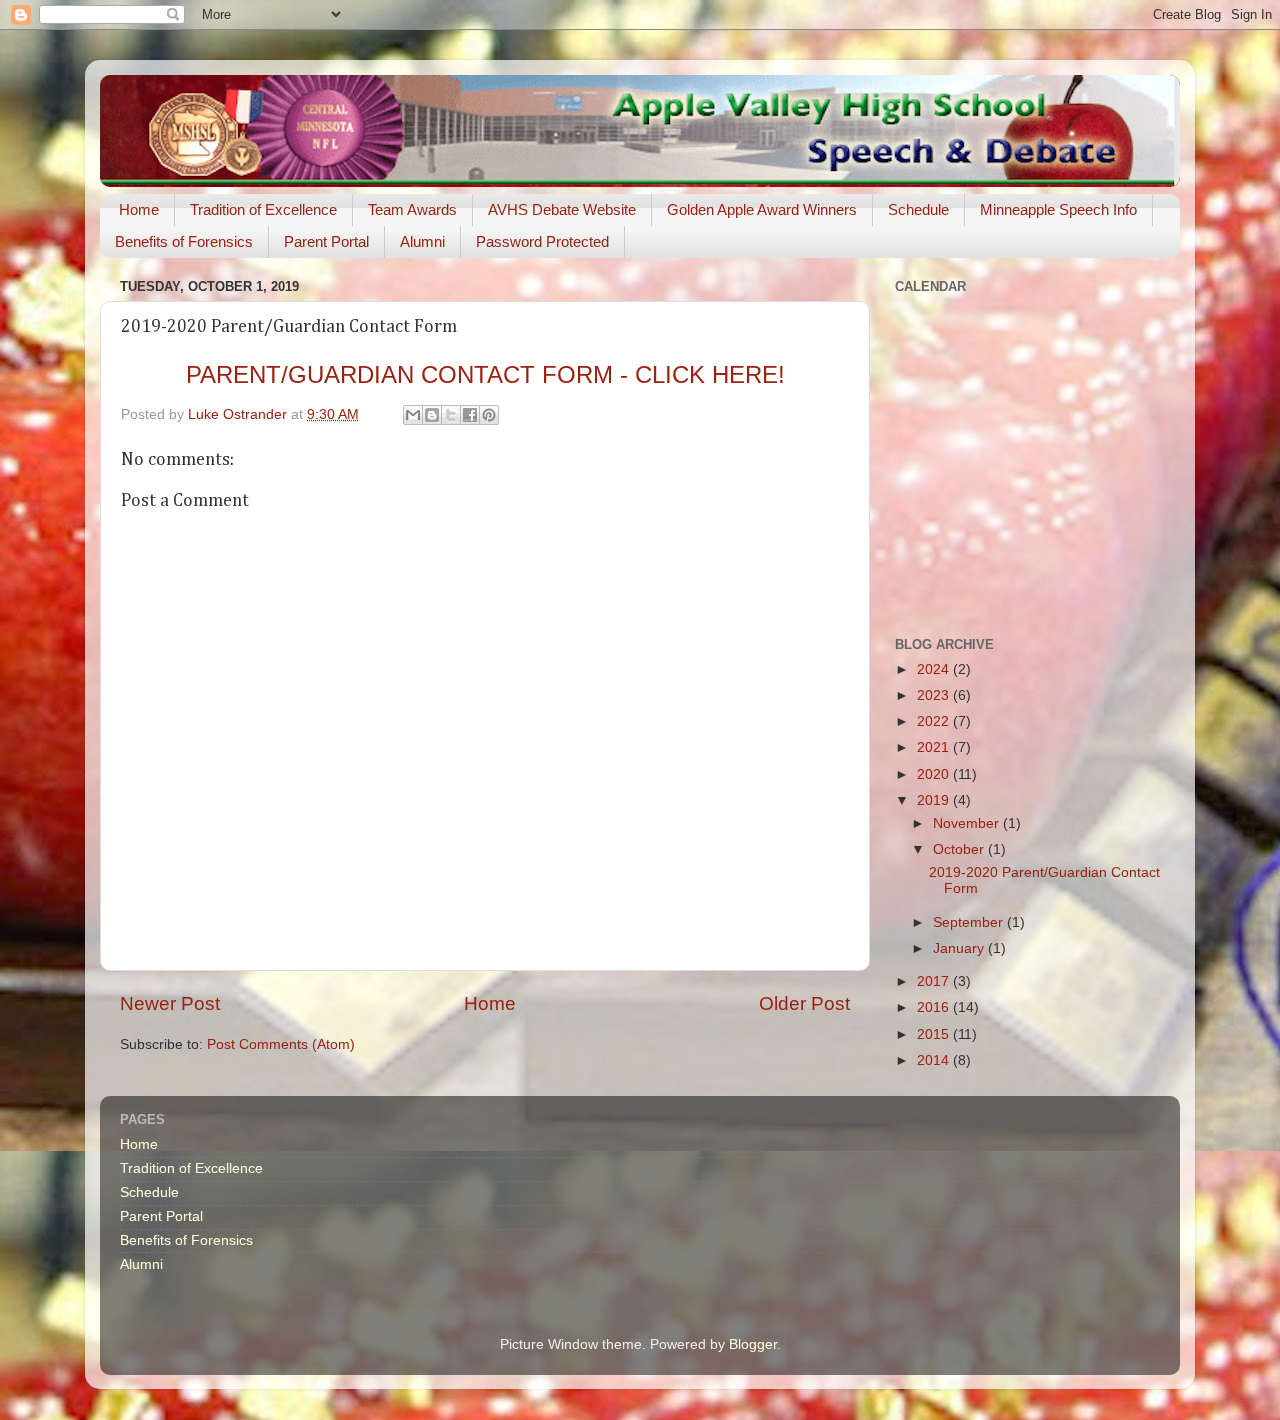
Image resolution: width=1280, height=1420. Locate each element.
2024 (935, 669)
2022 (935, 721)
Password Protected (542, 241)
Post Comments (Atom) (281, 1044)
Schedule (918, 209)
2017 (935, 981)
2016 (935, 1007)
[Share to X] (451, 415)
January (960, 948)
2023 (935, 695)
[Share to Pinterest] (489, 415)
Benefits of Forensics (184, 241)
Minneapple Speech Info (1058, 209)
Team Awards (412, 209)
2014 (935, 1060)
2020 (935, 774)
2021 (935, 747)
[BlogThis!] (432, 415)
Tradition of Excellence (263, 209)
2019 (935, 800)
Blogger (753, 1344)
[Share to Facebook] (470, 415)
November (968, 823)
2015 (935, 1034)
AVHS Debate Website (562, 209)
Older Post (804, 1003)
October (960, 849)
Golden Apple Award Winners (762, 209)
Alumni (422, 241)
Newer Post (170, 1003)
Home (139, 209)
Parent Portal (326, 241)
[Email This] (413, 415)
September (970, 922)
